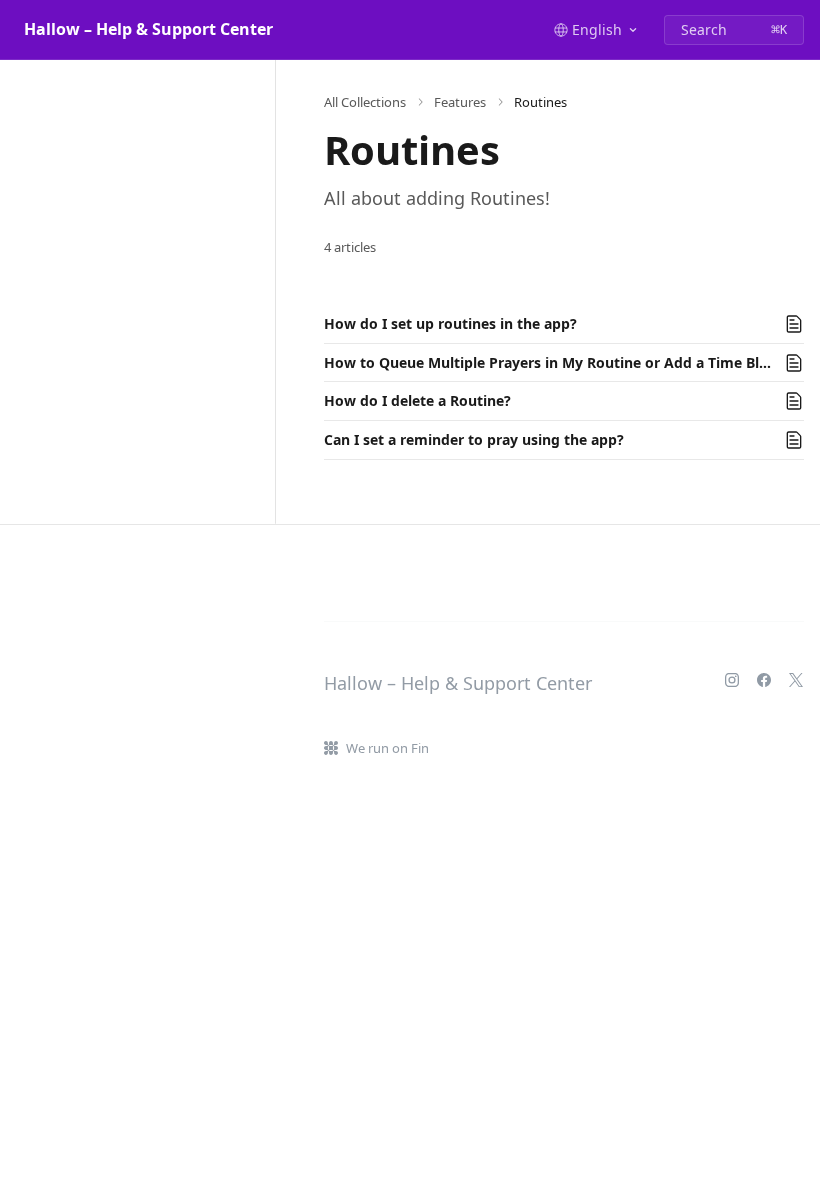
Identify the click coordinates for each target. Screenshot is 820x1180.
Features (460, 102)
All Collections (365, 102)
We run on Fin (387, 748)
